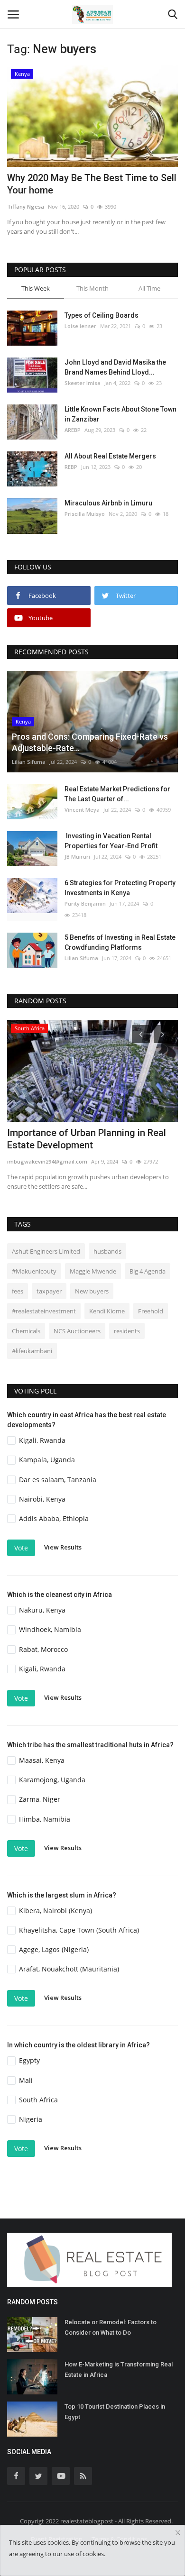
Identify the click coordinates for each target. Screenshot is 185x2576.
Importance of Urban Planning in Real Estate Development (87, 1139)
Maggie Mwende (93, 1271)
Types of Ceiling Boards (102, 315)
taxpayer (49, 1291)
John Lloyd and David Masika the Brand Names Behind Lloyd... (115, 367)
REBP (71, 467)
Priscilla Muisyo (85, 514)
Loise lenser (80, 326)
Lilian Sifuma (29, 762)
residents (127, 1331)
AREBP (73, 430)
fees (18, 1291)
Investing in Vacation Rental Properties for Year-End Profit (111, 841)
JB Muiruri (77, 857)
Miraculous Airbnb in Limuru (108, 503)
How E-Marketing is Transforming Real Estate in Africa (119, 2370)
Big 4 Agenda (148, 1271)
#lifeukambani (32, 1351)
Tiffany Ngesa (26, 206)
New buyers (92, 1291)
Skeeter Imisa (83, 383)
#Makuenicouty (34, 1271)
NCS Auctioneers (77, 1331)
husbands (107, 1251)
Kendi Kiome (107, 1311)
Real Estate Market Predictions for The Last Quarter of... (117, 794)
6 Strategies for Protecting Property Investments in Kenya (120, 888)
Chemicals (26, 1331)
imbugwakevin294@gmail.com (47, 1161)
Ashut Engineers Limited (46, 1251)
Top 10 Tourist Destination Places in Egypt (115, 2412)
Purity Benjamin (85, 903)
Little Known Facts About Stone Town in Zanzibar (120, 414)
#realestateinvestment (44, 1311)
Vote (21, 1548)
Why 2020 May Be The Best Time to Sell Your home (92, 184)
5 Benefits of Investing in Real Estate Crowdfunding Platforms (120, 942)
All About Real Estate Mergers (110, 456)
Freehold (151, 1311)
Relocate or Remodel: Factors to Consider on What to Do (111, 2327)
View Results (63, 1547)
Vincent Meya (82, 810)
